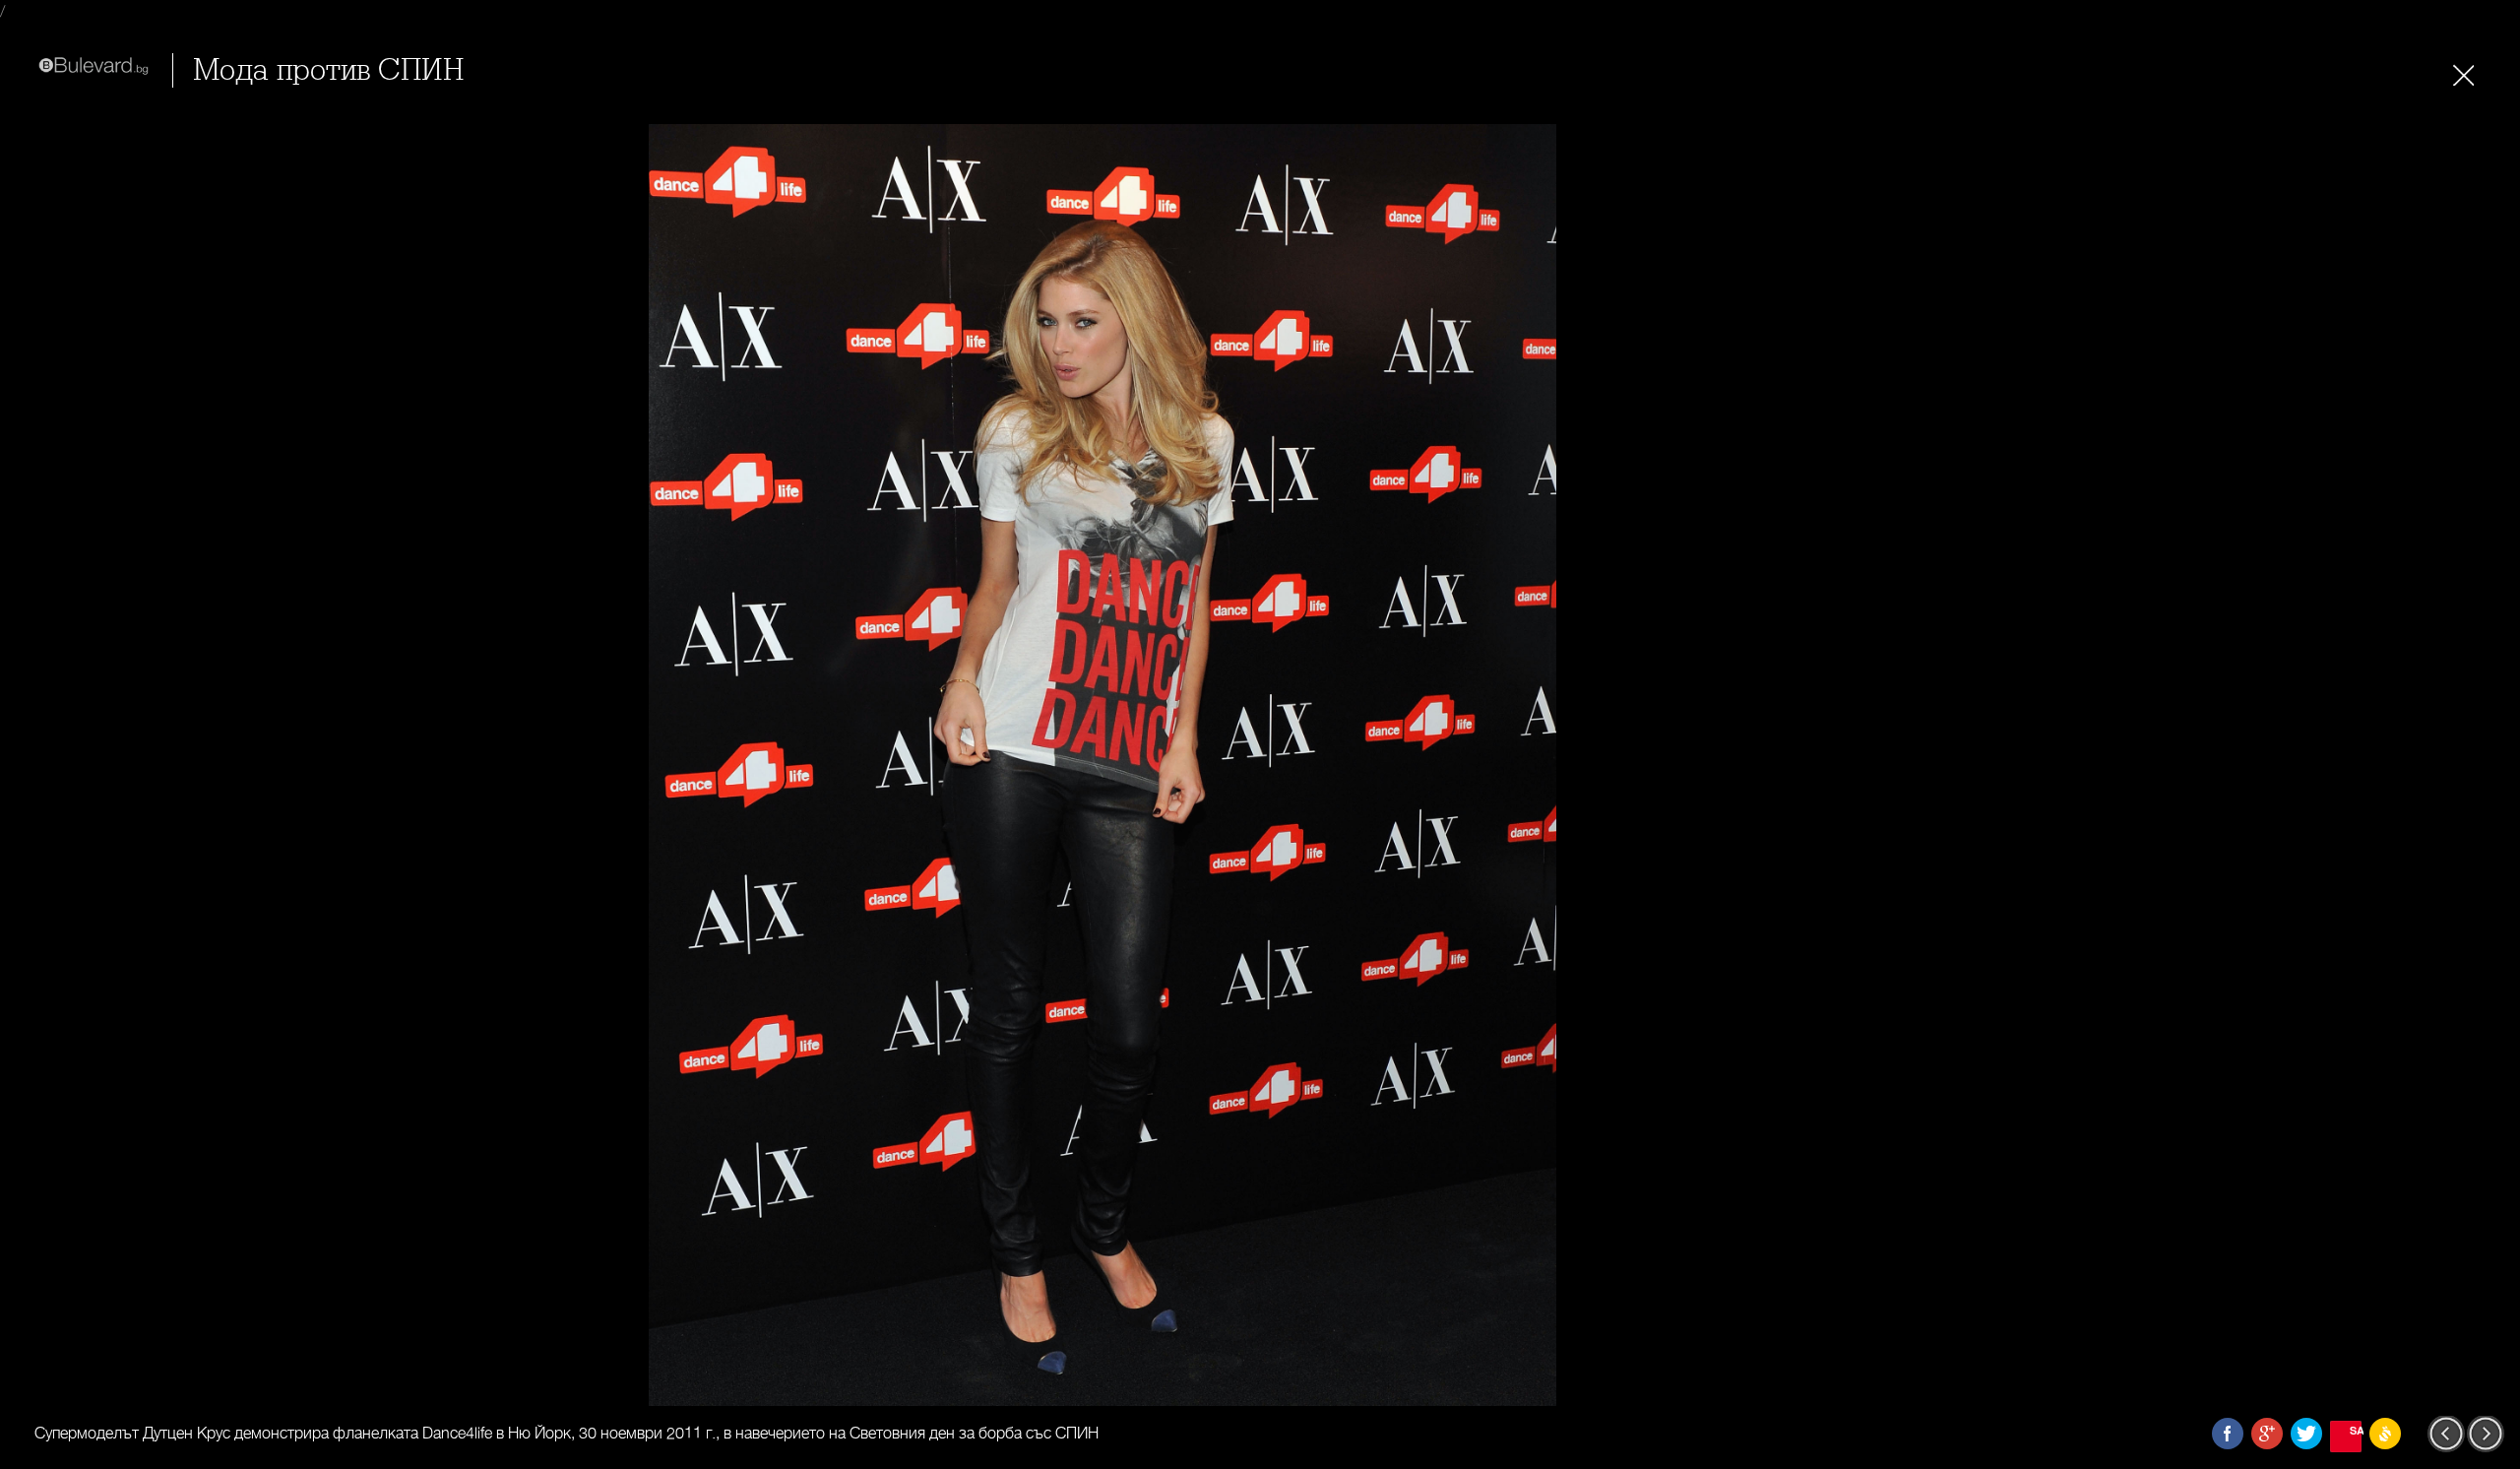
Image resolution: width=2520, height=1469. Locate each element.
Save (2356, 1430)
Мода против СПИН (328, 70)
